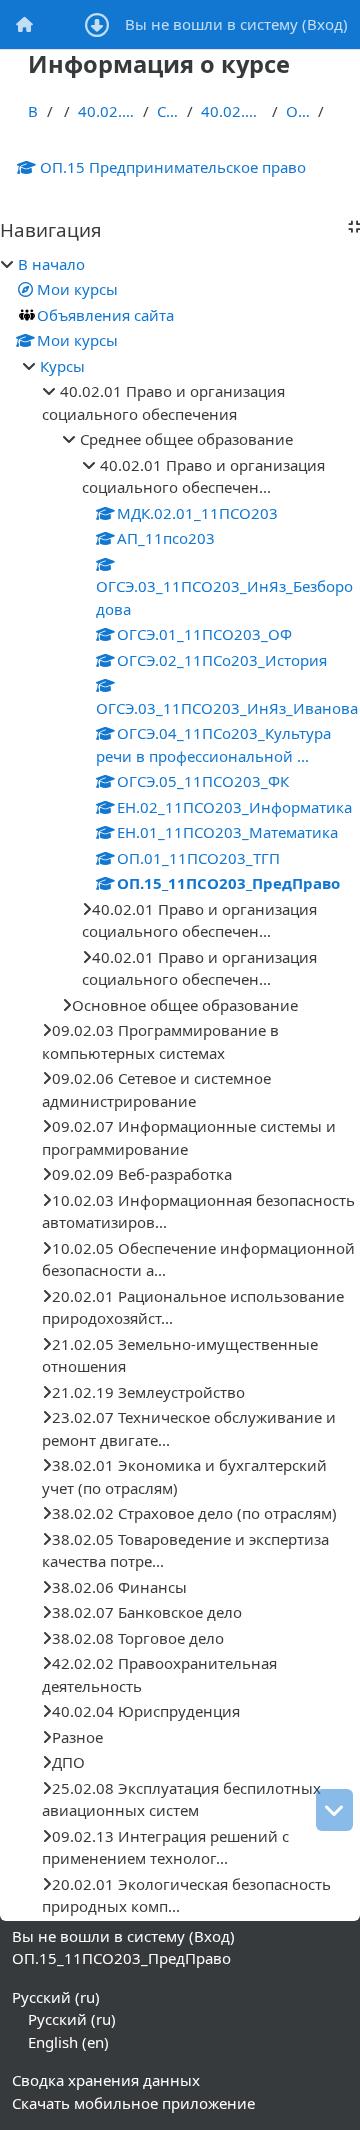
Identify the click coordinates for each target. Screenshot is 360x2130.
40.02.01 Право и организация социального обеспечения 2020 (232, 111)
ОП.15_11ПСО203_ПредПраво (298, 111)
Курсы (62, 366)
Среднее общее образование (168, 111)
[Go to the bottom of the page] (334, 1810)
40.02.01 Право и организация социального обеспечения (106, 111)
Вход (325, 24)
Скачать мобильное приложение (133, 2103)
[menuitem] (25, 24)
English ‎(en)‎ (68, 2042)
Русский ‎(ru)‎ (56, 1997)
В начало (33, 111)
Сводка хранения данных (106, 2080)
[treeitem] (180, 1085)
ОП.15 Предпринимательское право (173, 167)
